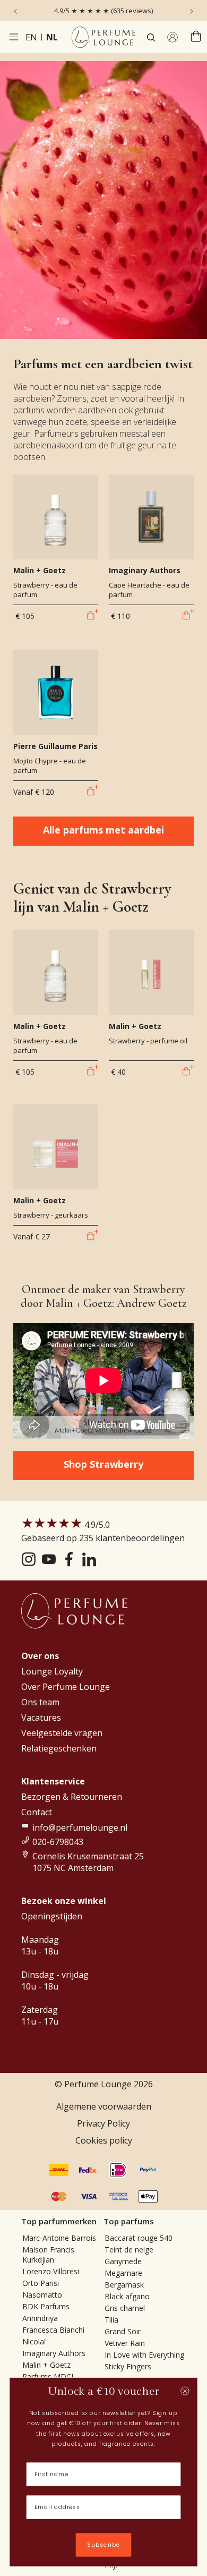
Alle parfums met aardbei (103, 830)
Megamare (123, 2273)
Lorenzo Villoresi (51, 2271)
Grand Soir (123, 2331)
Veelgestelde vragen (62, 1733)
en (31, 37)
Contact (37, 1812)
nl (52, 37)
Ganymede (123, 2261)
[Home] (103, 37)
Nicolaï (34, 2341)
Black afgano (127, 2296)
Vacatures (41, 1718)
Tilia (111, 2320)
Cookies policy (104, 2140)
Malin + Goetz (46, 2365)
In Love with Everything (144, 2355)
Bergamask (124, 2285)
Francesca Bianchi (53, 2330)
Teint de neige (129, 2250)
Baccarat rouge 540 (139, 2238)
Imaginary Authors (54, 2353)
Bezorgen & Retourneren (72, 1797)
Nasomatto (42, 2295)
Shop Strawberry (103, 1464)
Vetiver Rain (125, 2343)
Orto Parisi (41, 2283)
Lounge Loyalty (52, 1671)
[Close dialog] (185, 2391)
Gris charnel (125, 2308)
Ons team (40, 1702)
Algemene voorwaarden (104, 2106)
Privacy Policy (103, 2123)
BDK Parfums (46, 2306)
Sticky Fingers (128, 2366)
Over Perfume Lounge (66, 1687)
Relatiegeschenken (59, 1748)
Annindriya (40, 2318)
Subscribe (103, 2545)
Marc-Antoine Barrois (59, 2238)
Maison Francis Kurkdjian (48, 2255)
